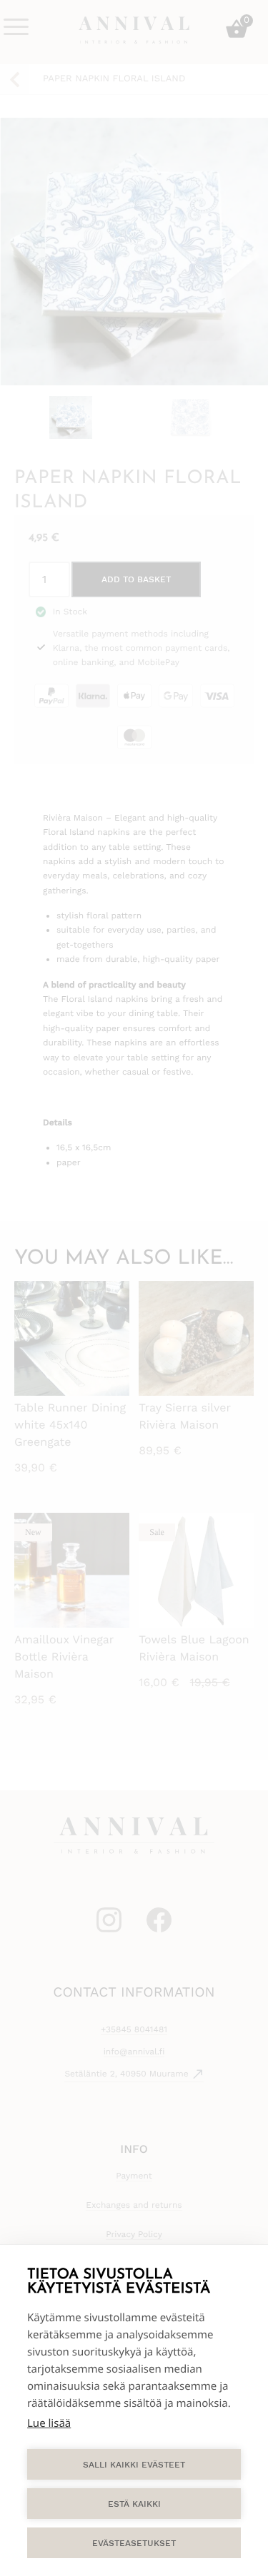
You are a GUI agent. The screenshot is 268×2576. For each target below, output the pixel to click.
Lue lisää (49, 2423)
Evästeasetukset (134, 2543)
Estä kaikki (134, 2504)
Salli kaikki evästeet (134, 2465)
